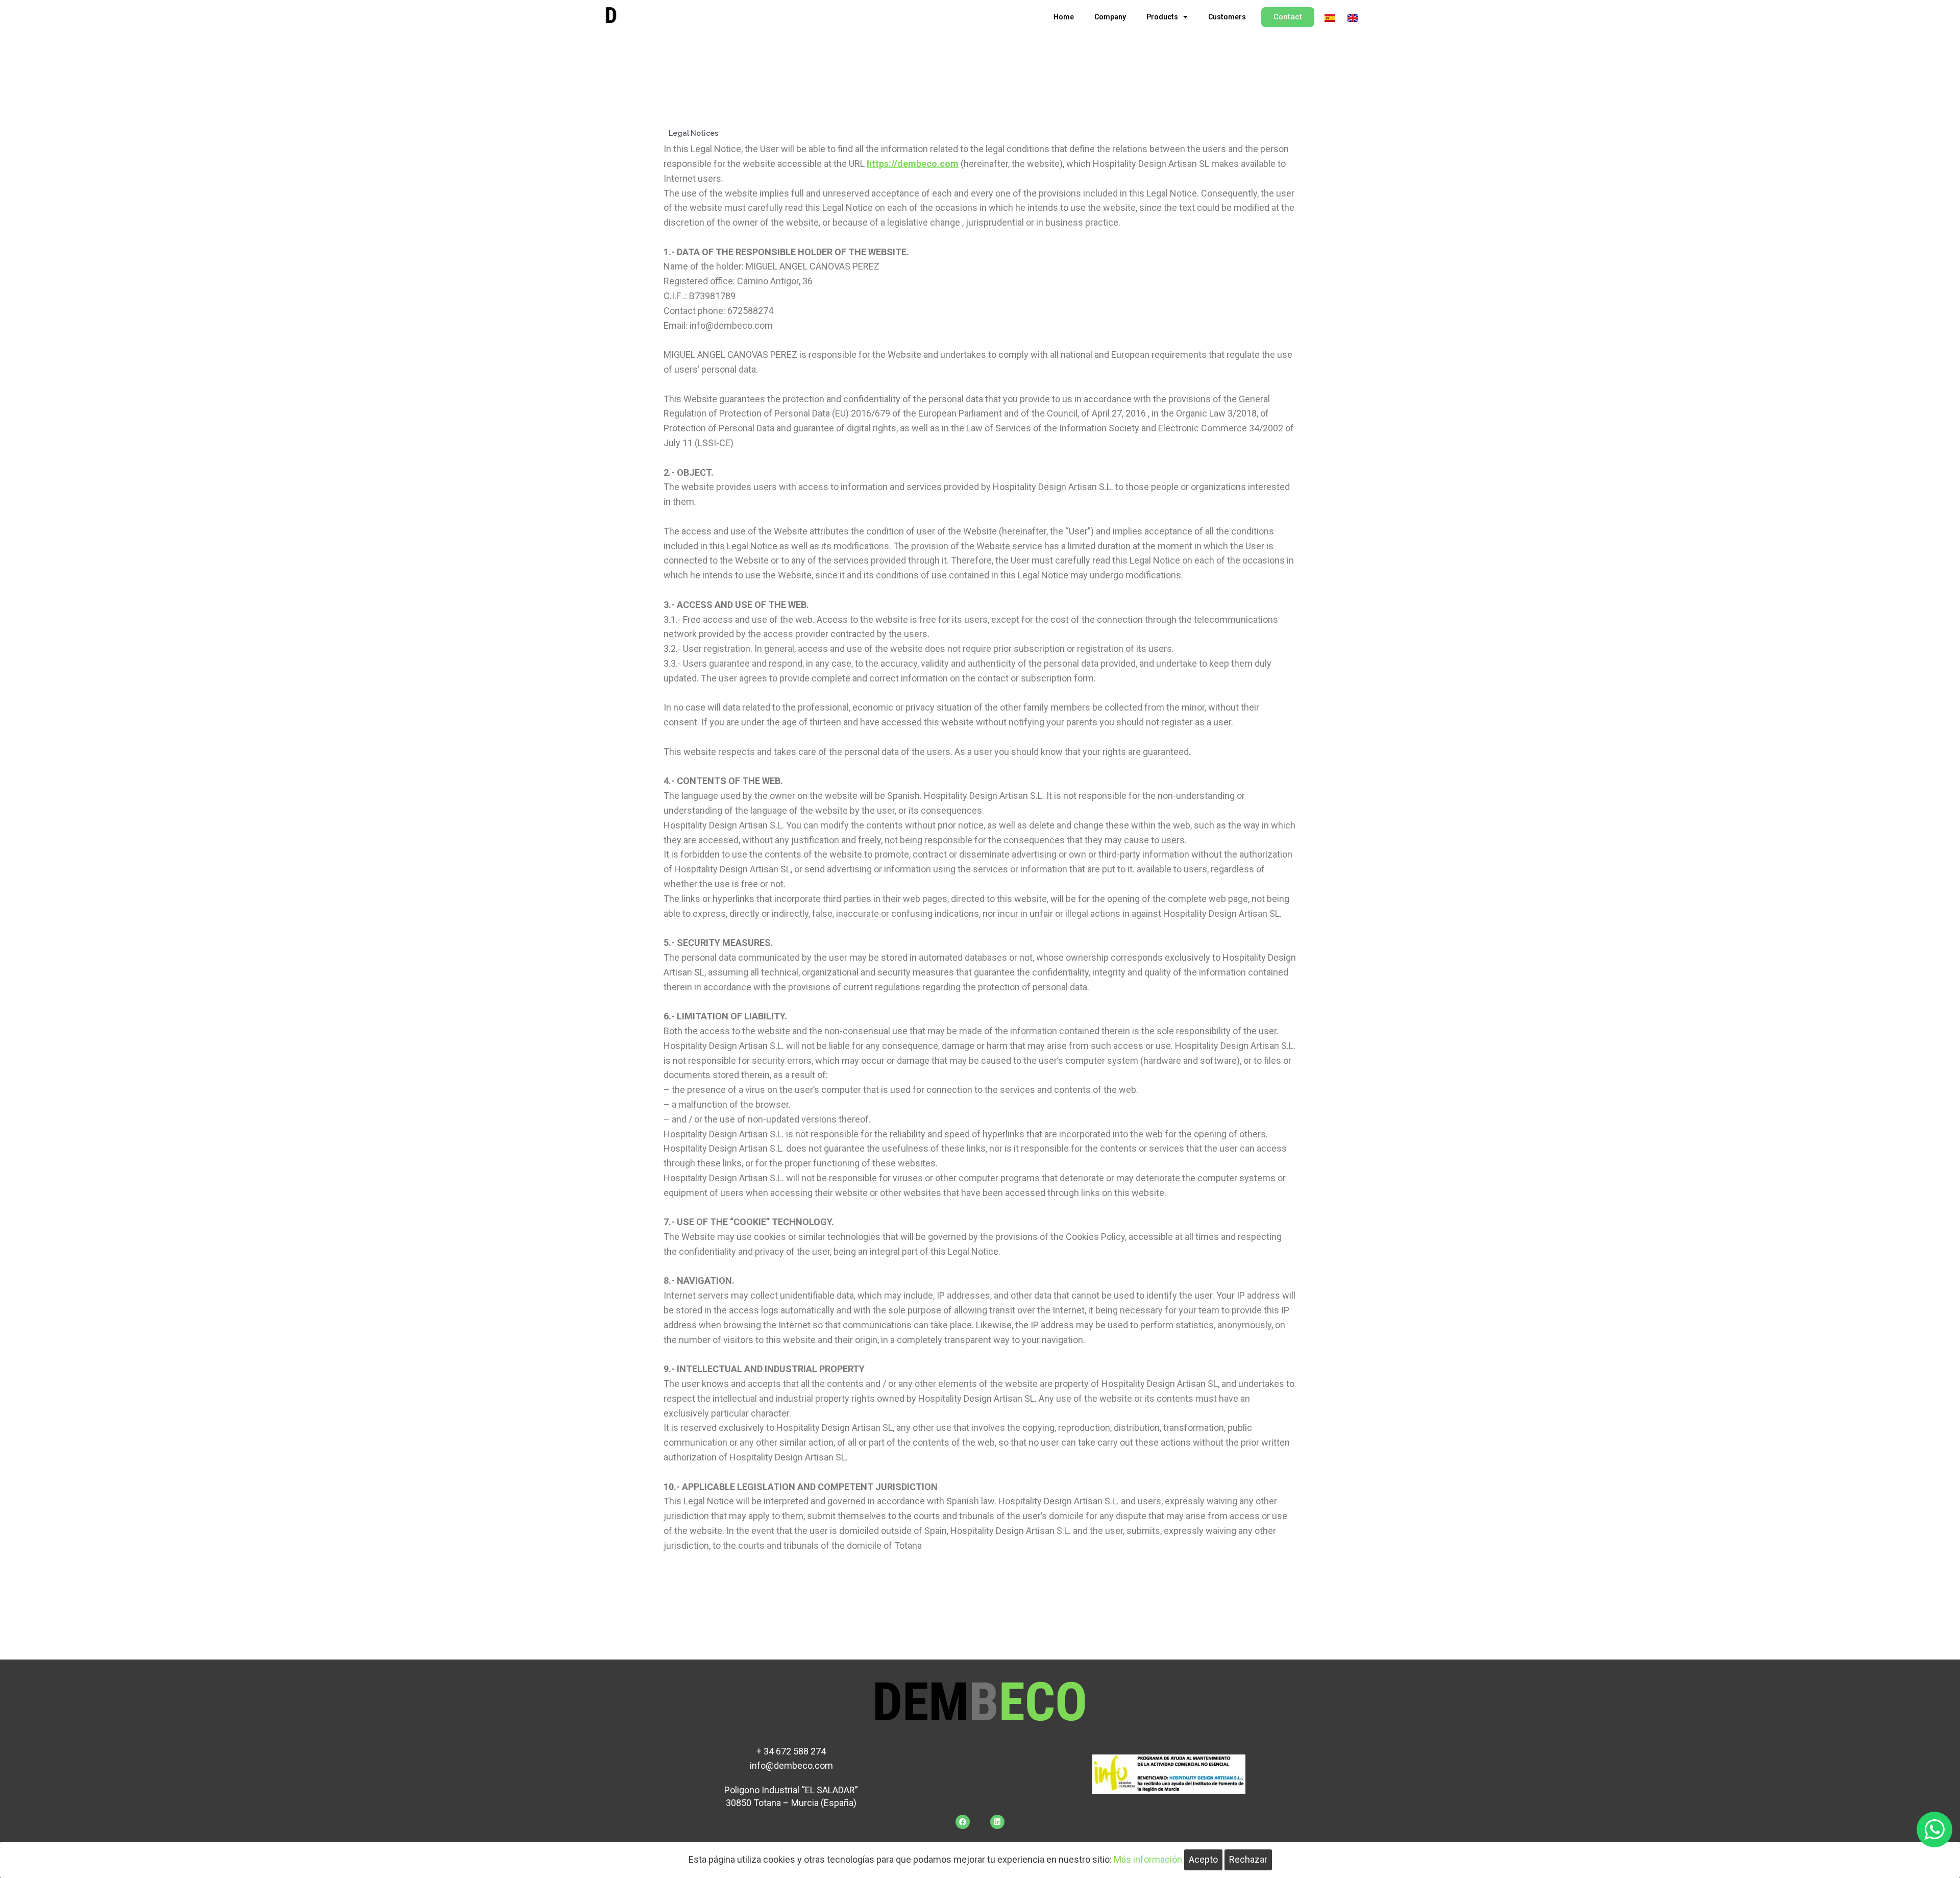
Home (1064, 17)
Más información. (1149, 1859)
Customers (1227, 17)
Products (1162, 17)
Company (1110, 17)
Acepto (1203, 1859)
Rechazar (1248, 1859)
